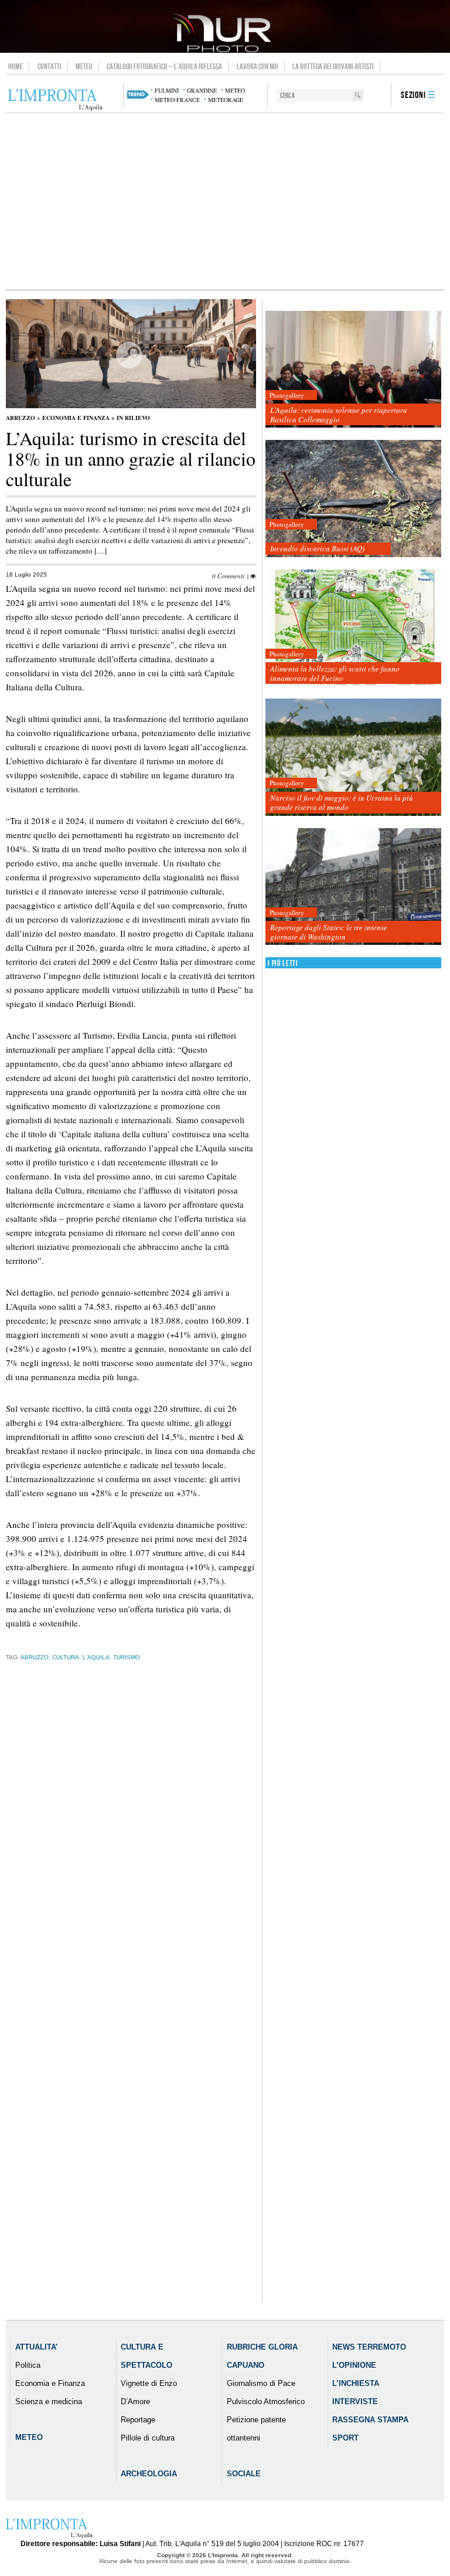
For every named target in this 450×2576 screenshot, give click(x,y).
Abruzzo (21, 418)
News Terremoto (369, 2347)
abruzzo (35, 1657)
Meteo (84, 66)
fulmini (167, 90)
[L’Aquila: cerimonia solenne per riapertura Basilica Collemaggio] (353, 370)
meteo (235, 90)
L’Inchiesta (356, 2383)
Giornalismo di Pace (261, 2383)
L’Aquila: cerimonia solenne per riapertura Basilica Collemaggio (339, 415)
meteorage (226, 100)
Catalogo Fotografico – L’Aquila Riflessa (164, 66)
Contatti (50, 66)
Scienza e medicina (49, 2402)
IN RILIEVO (133, 418)
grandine (202, 90)
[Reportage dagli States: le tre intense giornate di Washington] (353, 887)
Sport (345, 2438)
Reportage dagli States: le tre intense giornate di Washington (329, 932)
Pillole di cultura (148, 2438)
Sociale (244, 2474)
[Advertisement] (225, 201)
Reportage (138, 2420)
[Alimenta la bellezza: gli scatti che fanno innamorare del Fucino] (353, 628)
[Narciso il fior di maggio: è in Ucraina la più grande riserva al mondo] (353, 757)
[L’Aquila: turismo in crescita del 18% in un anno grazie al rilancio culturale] (131, 406)
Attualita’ (37, 2347)
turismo (127, 1657)
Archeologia (149, 2474)
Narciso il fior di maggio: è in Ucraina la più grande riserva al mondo (342, 802)
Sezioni (413, 95)
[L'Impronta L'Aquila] (55, 100)
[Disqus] (131, 1854)
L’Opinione (354, 2365)
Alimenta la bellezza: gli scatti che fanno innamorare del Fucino (335, 673)
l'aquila (96, 1657)
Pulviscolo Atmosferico (266, 2402)
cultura (66, 1657)
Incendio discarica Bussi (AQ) (317, 548)
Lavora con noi (258, 66)
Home (16, 66)
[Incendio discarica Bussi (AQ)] (353, 499)
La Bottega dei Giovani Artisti (333, 66)
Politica (28, 2365)
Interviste (355, 2402)
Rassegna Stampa (370, 2420)
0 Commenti (228, 576)
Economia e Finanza (76, 418)
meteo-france (177, 100)
